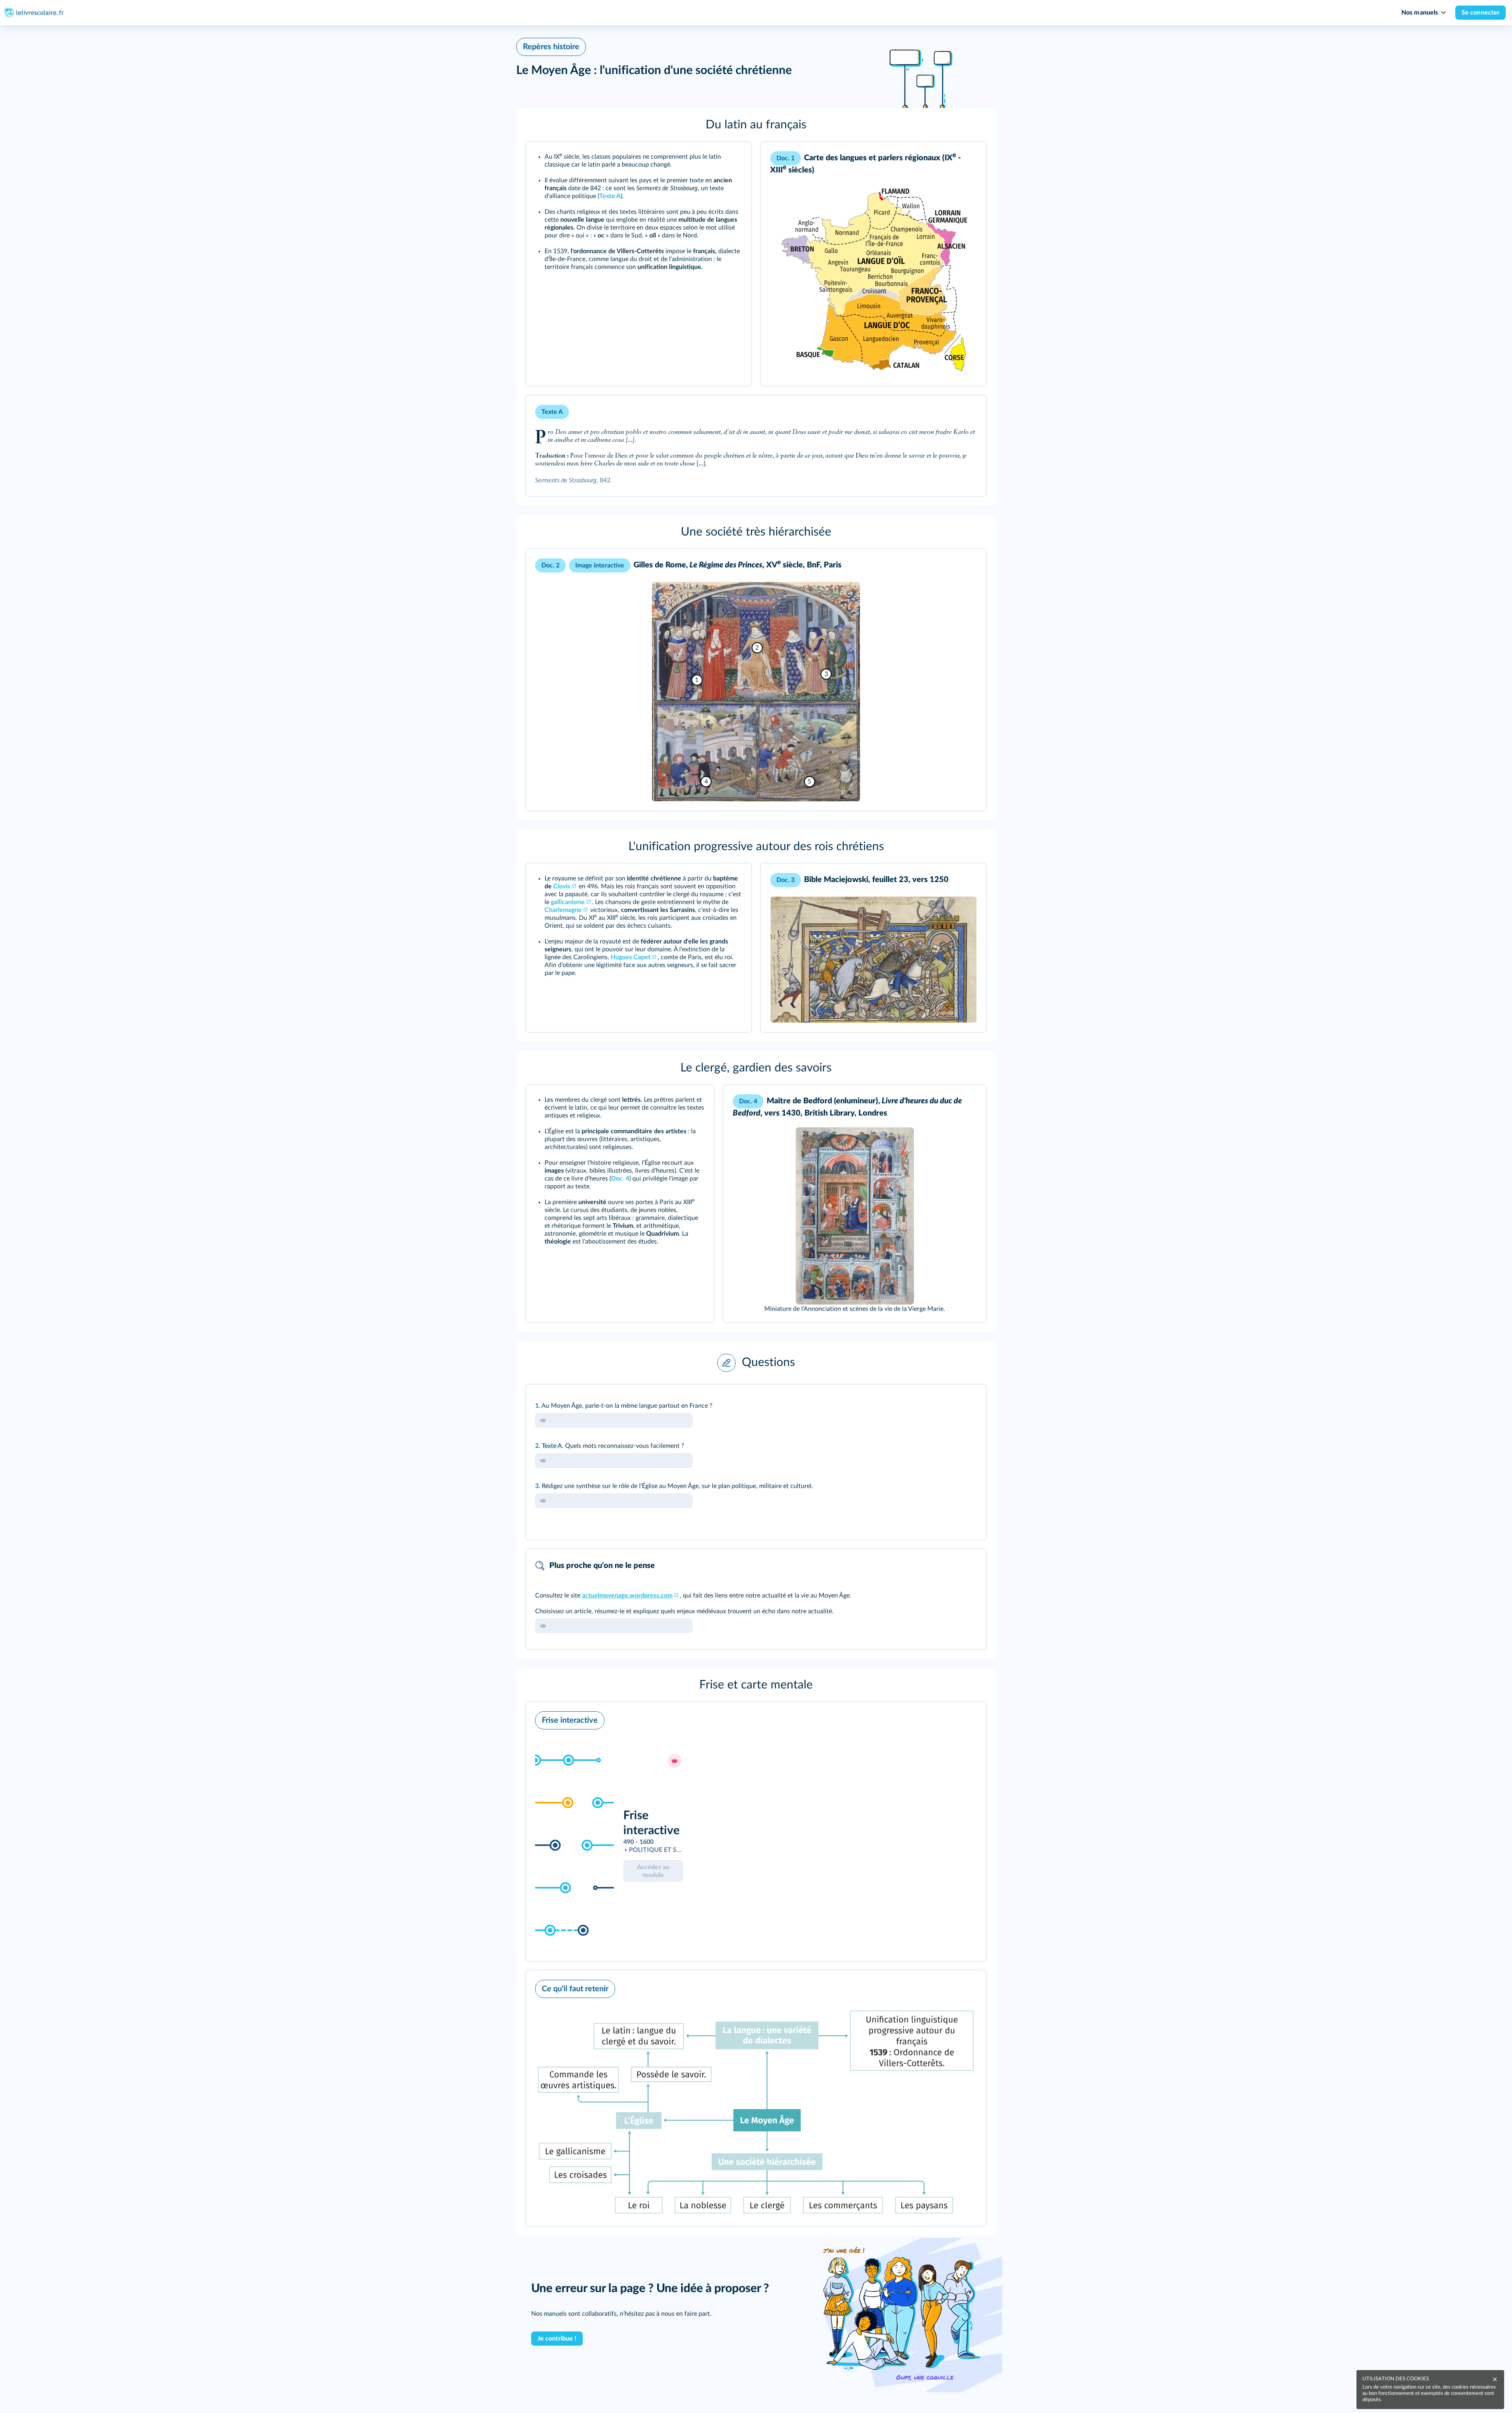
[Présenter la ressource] (733, 158)
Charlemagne (563, 910)
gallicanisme (568, 902)
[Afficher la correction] (948, 1401)
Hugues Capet (631, 957)
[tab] (948, 1401)
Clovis (562, 886)
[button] (756, 125)
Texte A (552, 1446)
